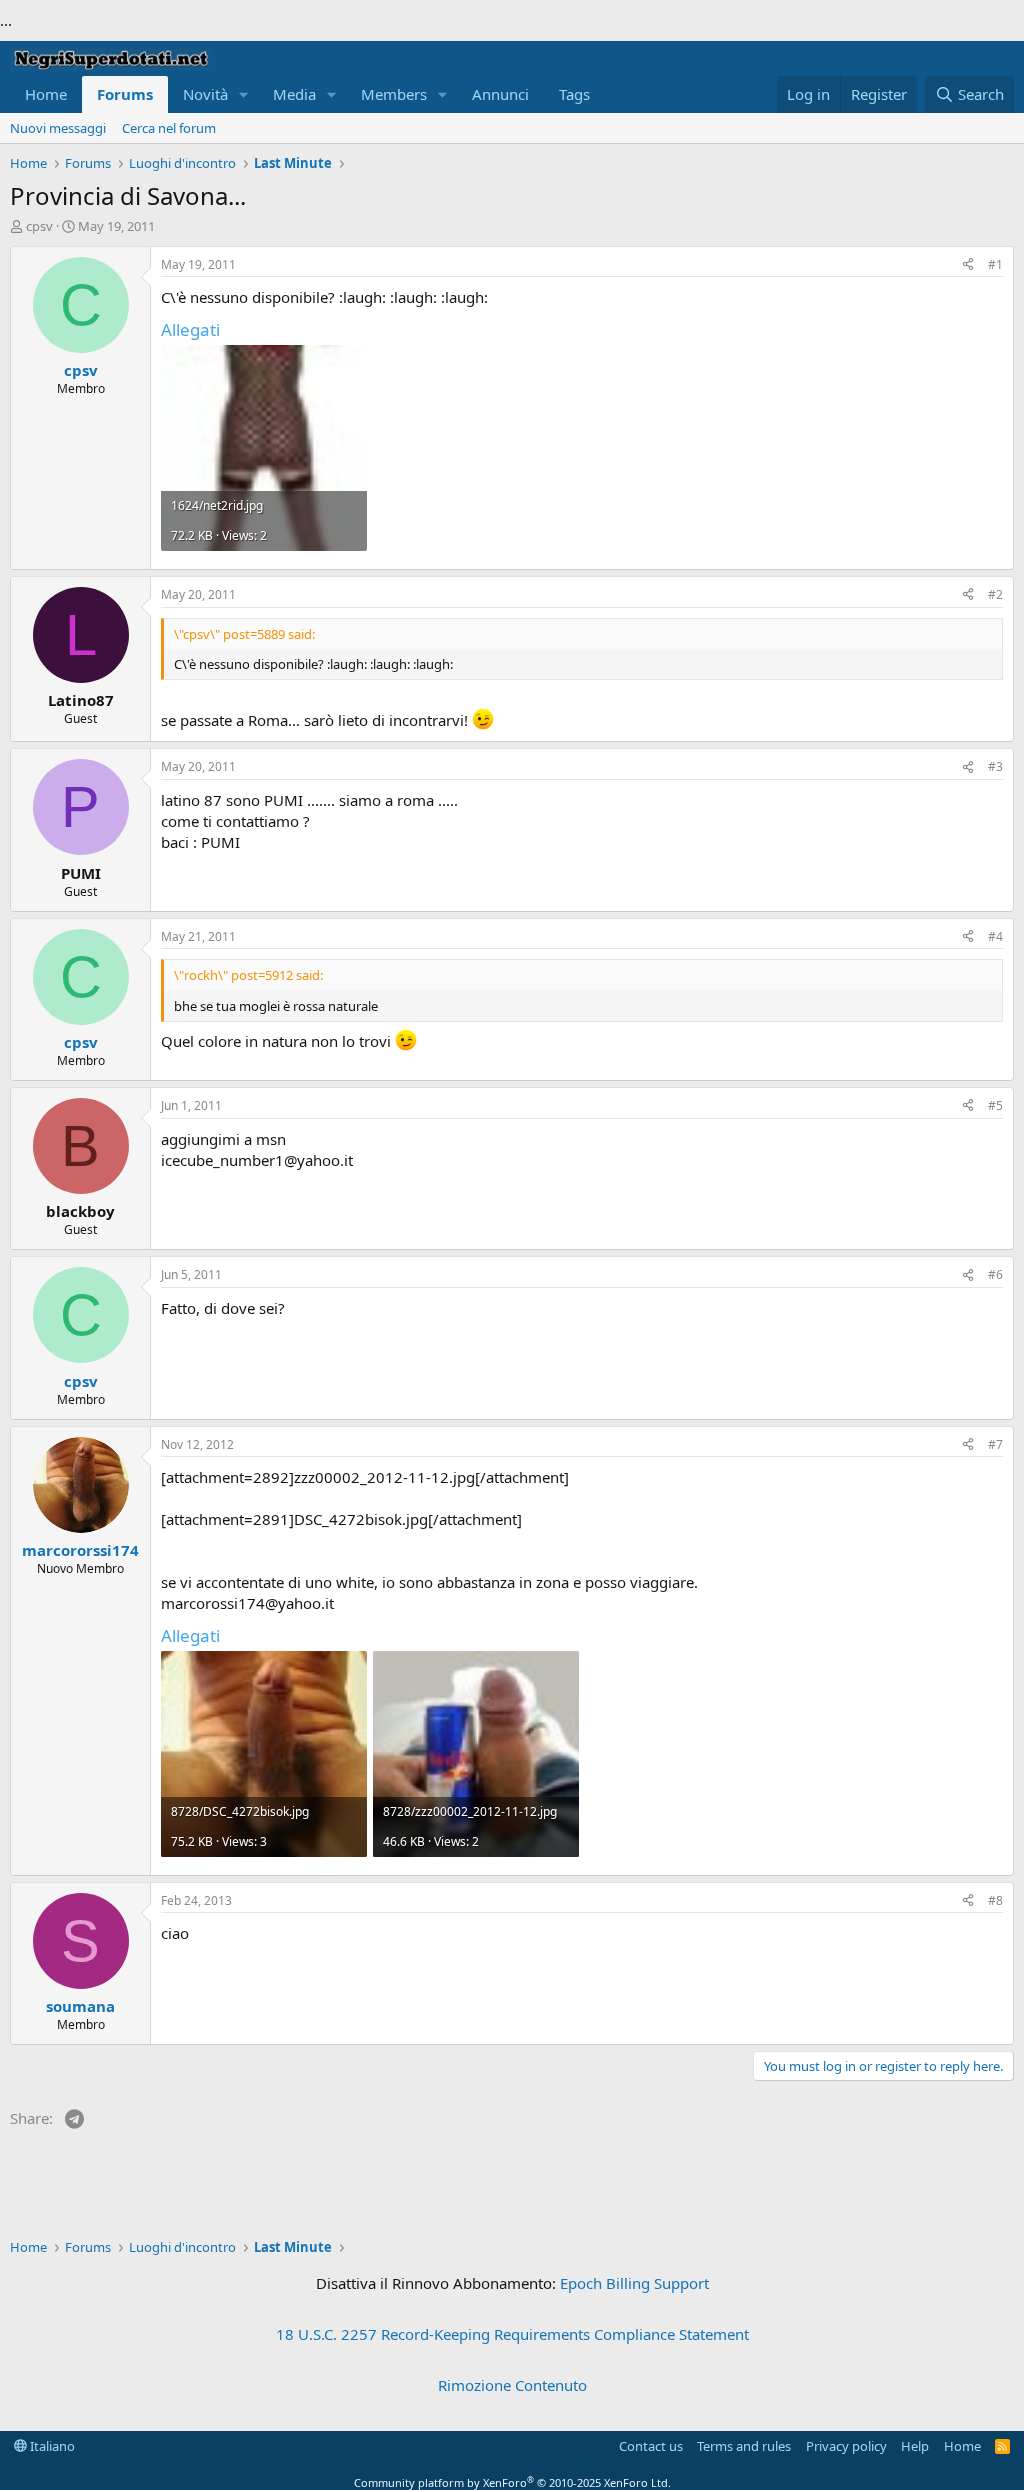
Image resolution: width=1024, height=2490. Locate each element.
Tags (574, 94)
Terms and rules (744, 2446)
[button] (244, 94)
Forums (125, 94)
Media (294, 94)
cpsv (39, 226)
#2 (995, 594)
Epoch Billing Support (634, 2283)
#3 (995, 766)
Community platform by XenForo (512, 2482)
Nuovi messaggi (58, 128)
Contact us (651, 2446)
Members (394, 94)
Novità (205, 94)
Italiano (51, 2446)
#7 (995, 1444)
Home (46, 94)
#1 (995, 264)
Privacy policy (846, 2446)
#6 (995, 1274)
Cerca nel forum (169, 128)
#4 (995, 936)
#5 (995, 1105)
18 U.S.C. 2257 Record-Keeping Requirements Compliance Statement (512, 2334)
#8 (995, 1900)
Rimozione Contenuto (512, 2385)
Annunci (500, 94)
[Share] (968, 265)
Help (915, 2446)
